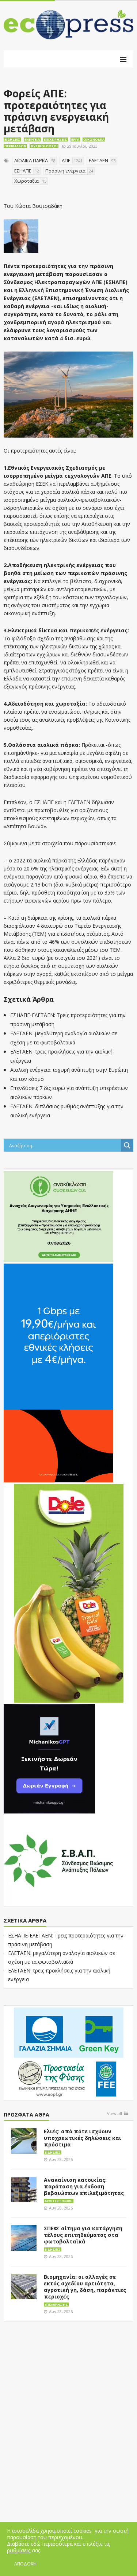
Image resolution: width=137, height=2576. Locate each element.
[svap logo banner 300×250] (58, 1860)
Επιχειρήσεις (56, 139)
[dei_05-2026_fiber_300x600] (58, 1373)
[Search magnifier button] (127, 1145)
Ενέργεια (32, 139)
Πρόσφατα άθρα (26, 2115)
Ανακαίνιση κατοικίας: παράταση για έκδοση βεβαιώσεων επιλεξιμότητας (84, 2186)
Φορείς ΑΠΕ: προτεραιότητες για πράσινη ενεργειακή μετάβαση (56, 111)
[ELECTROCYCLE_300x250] (58, 1216)
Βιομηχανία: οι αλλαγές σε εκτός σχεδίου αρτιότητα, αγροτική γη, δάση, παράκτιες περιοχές (85, 2287)
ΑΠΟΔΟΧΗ (25, 2564)
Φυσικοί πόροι (44, 146)
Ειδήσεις (12, 139)
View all (115, 2114)
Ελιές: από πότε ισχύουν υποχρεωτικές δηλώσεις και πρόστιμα (83, 2138)
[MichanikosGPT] (49, 1758)
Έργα (75, 139)
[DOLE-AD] (69, 1593)
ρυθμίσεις (19, 2550)
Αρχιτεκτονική (59, 2201)
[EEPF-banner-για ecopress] (69, 2053)
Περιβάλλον (15, 146)
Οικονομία (94, 139)
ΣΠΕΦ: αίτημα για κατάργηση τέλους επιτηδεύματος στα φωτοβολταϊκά (83, 2235)
